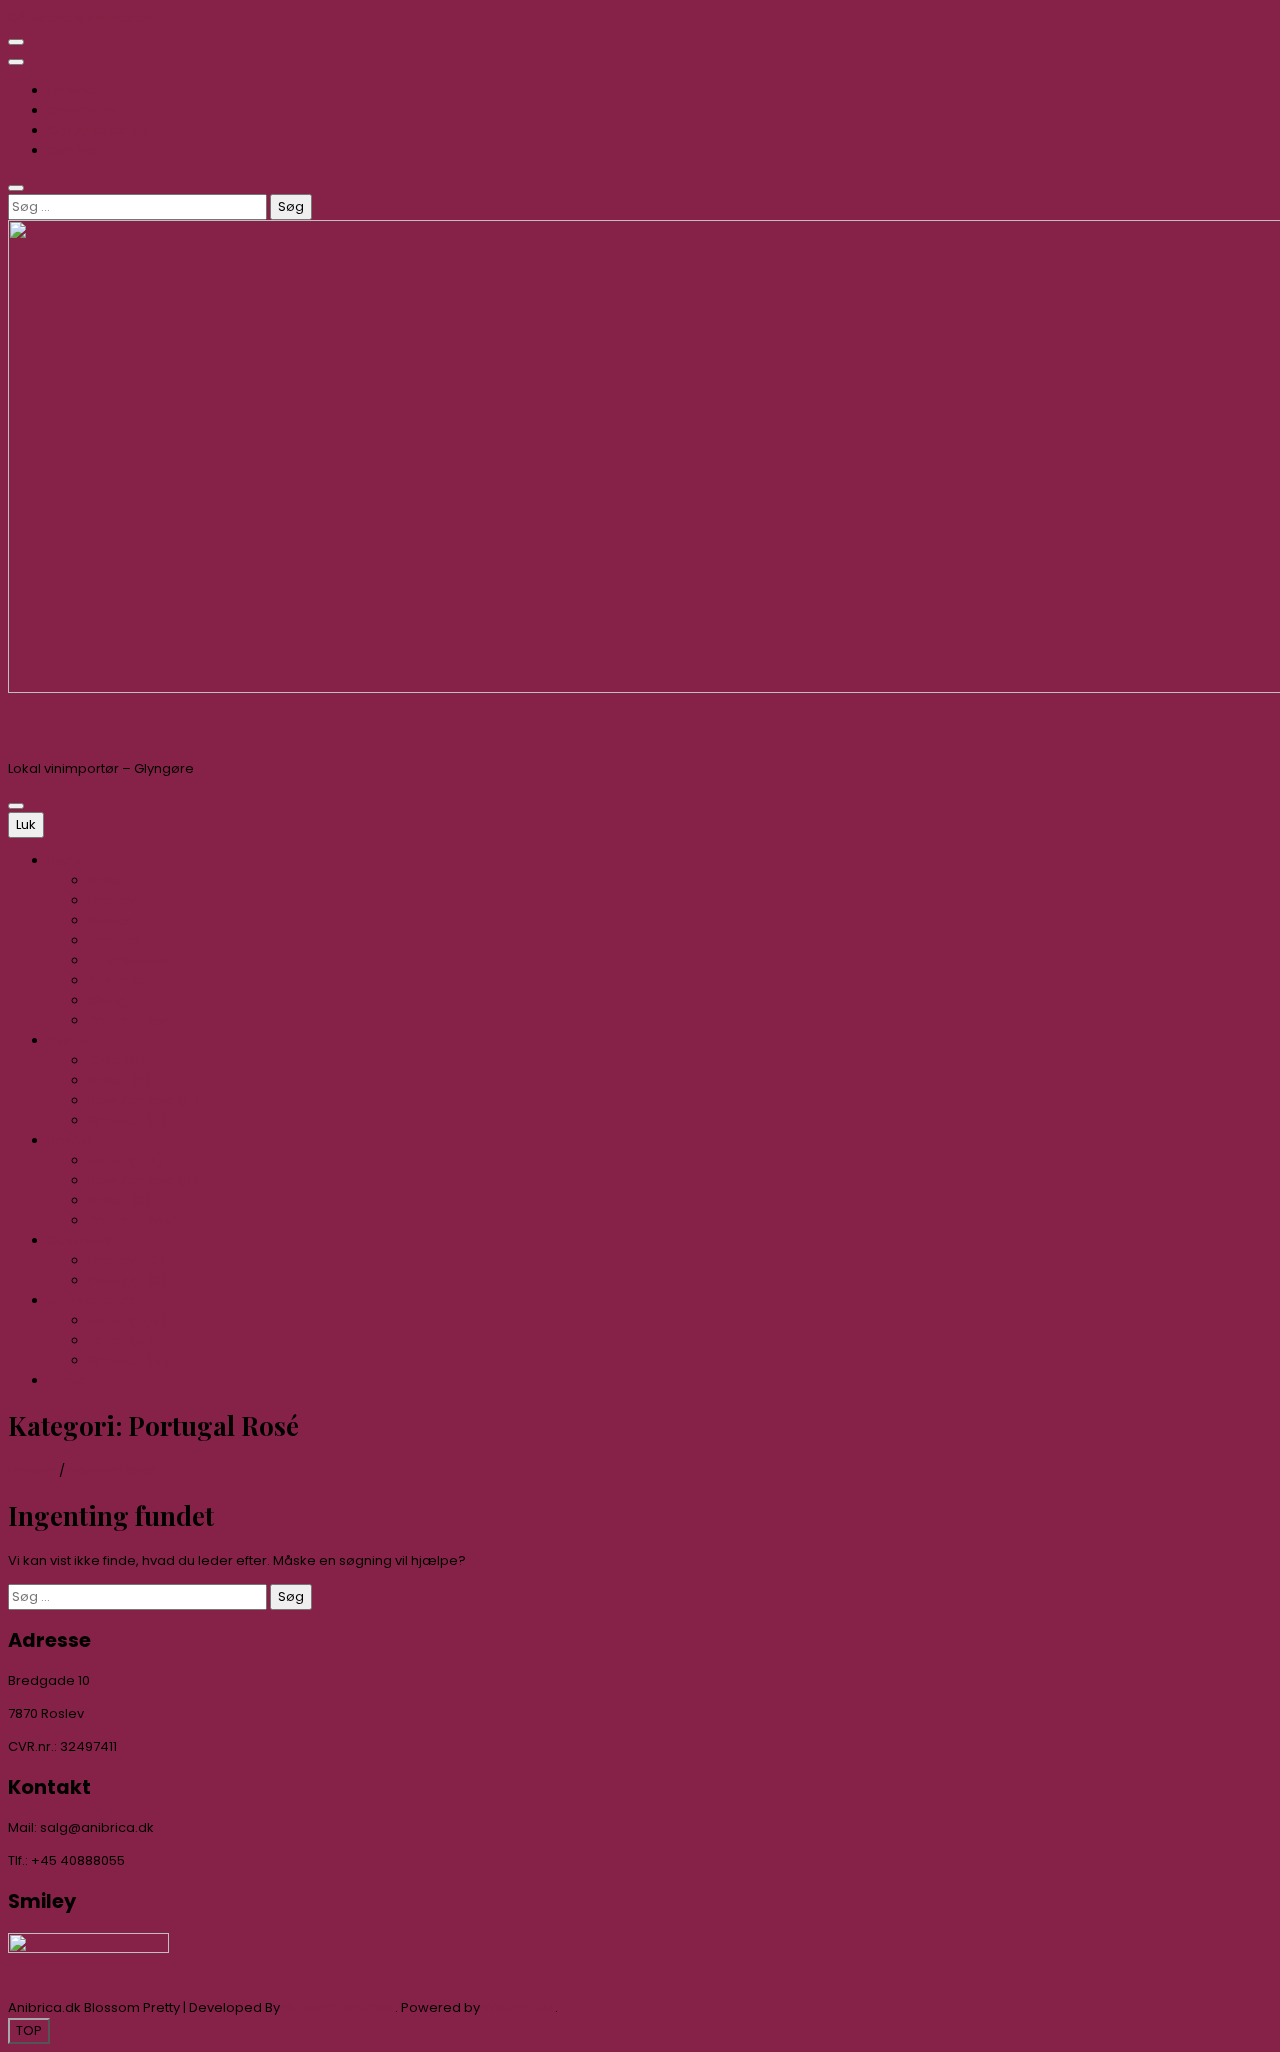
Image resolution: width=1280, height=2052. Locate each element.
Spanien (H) (127, 1120)
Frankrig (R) (125, 1160)
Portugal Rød (130, 1020)
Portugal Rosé (133, 1220)
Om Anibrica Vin (100, 130)
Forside (72, 90)
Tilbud (67, 1380)
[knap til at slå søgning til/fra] (16, 188)
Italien (107, 880)
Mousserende (93, 1300)
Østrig (107, 1000)
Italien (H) (119, 1080)
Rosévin (73, 1140)
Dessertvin (82, 1240)
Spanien (115, 940)
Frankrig (114, 900)
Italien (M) (120, 1340)
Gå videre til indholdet (79, 17)
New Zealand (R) (143, 1180)
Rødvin (70, 860)
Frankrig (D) (126, 1260)
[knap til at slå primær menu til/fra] (16, 806)
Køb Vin (72, 150)
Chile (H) (116, 1060)
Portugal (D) (127, 1280)
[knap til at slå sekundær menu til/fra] (16, 42)
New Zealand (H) (143, 1100)
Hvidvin (71, 1040)
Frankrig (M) (127, 1320)
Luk (26, 824)
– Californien (129, 960)
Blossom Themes (339, 2007)
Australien (120, 980)
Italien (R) (119, 1200)
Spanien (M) (128, 1360)
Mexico (111, 920)
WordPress (519, 2007)
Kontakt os (82, 110)
